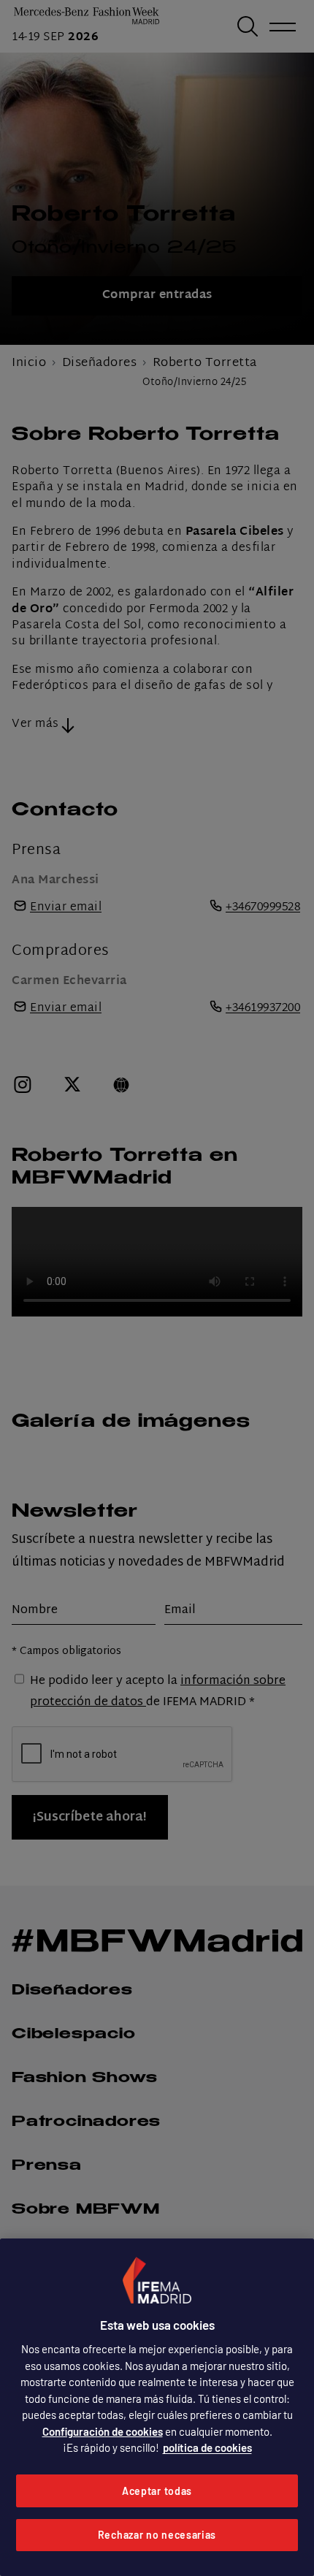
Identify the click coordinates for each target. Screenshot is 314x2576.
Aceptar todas (157, 2491)
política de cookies (207, 2447)
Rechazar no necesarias (157, 2535)
